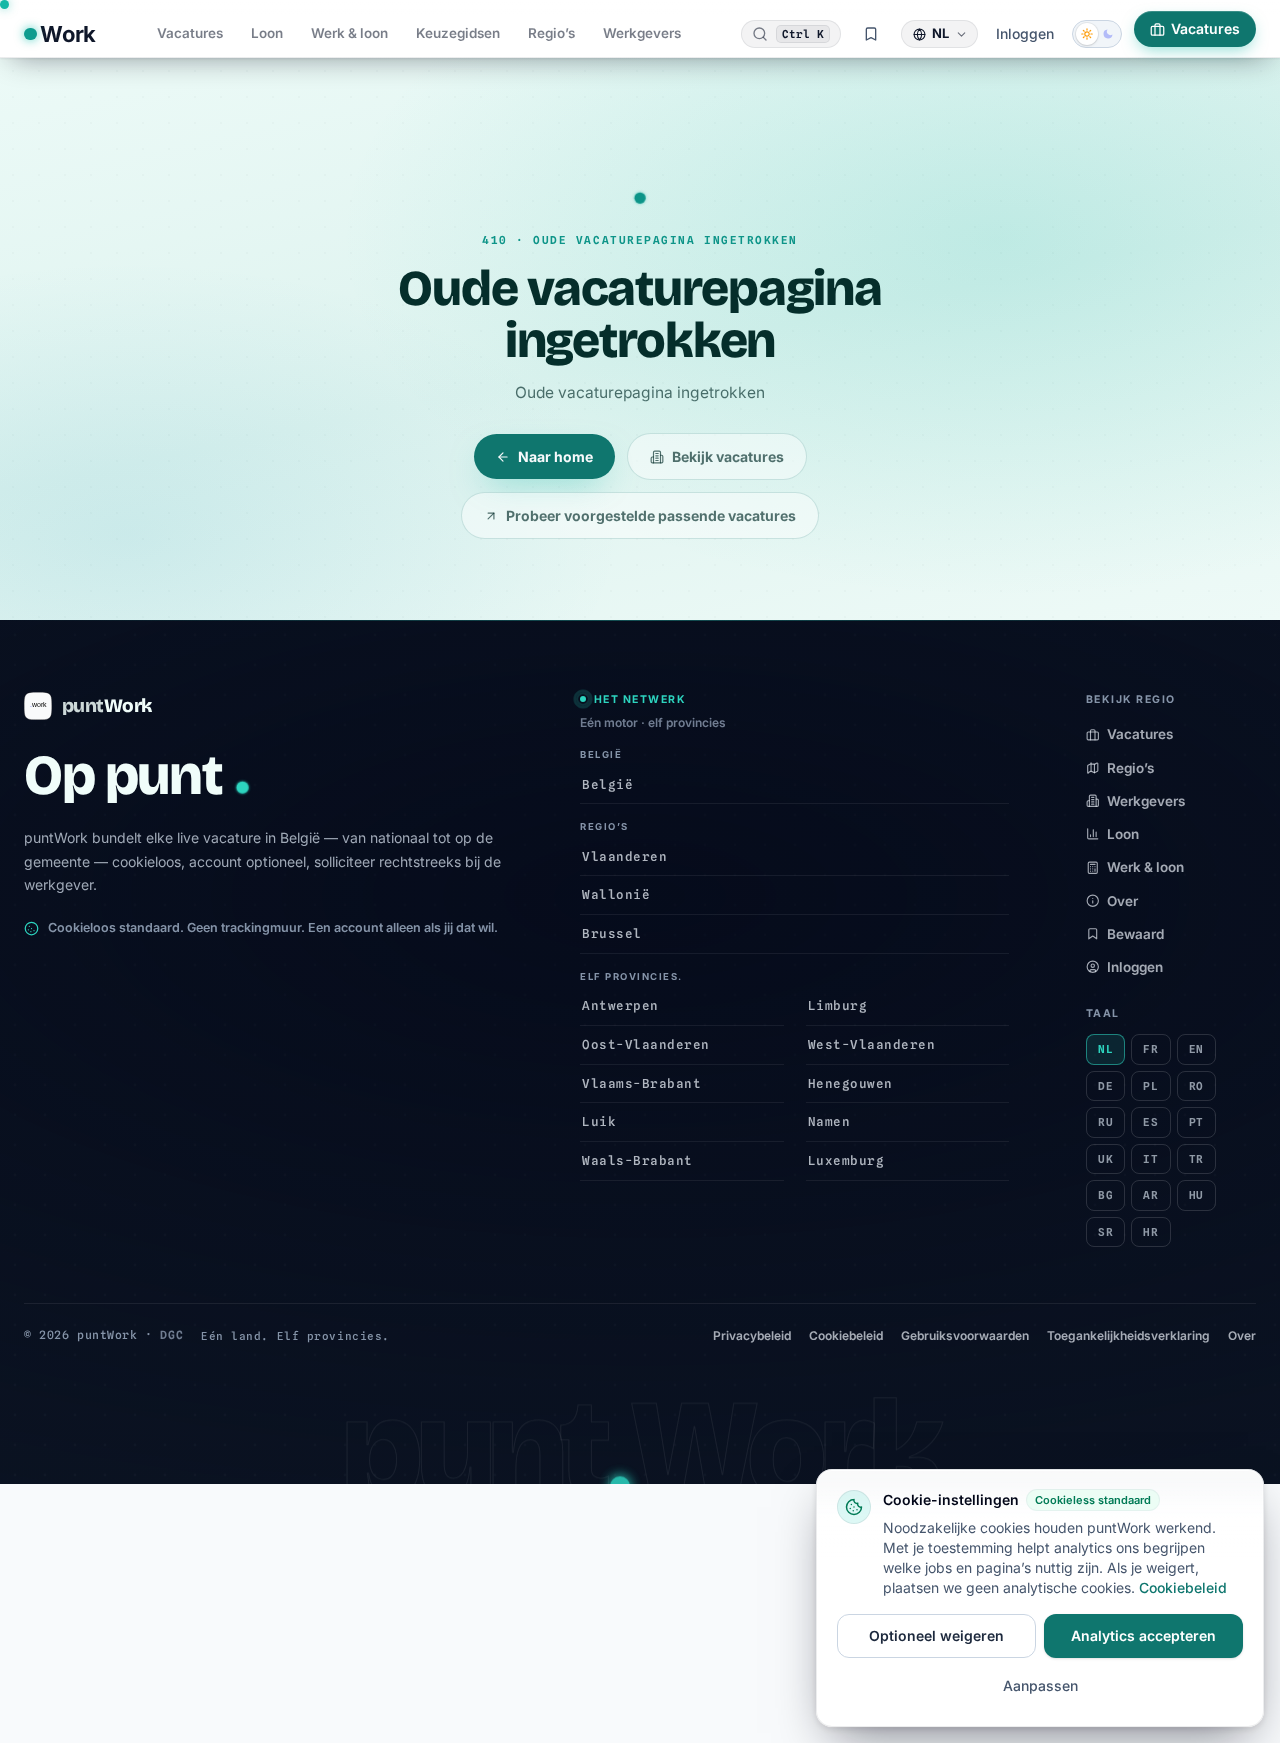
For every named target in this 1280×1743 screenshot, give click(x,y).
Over (1122, 901)
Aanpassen (1040, 1685)
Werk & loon (349, 33)
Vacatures (190, 33)
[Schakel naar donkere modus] (1097, 34)
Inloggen (1025, 33)
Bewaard (1135, 934)
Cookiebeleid (846, 1335)
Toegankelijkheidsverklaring (1128, 1335)
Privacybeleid (752, 1335)
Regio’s (551, 33)
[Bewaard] (871, 34)
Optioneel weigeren (936, 1635)
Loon (267, 33)
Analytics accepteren (1143, 1635)
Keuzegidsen (458, 33)
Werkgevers (642, 33)
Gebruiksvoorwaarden (965, 1335)
